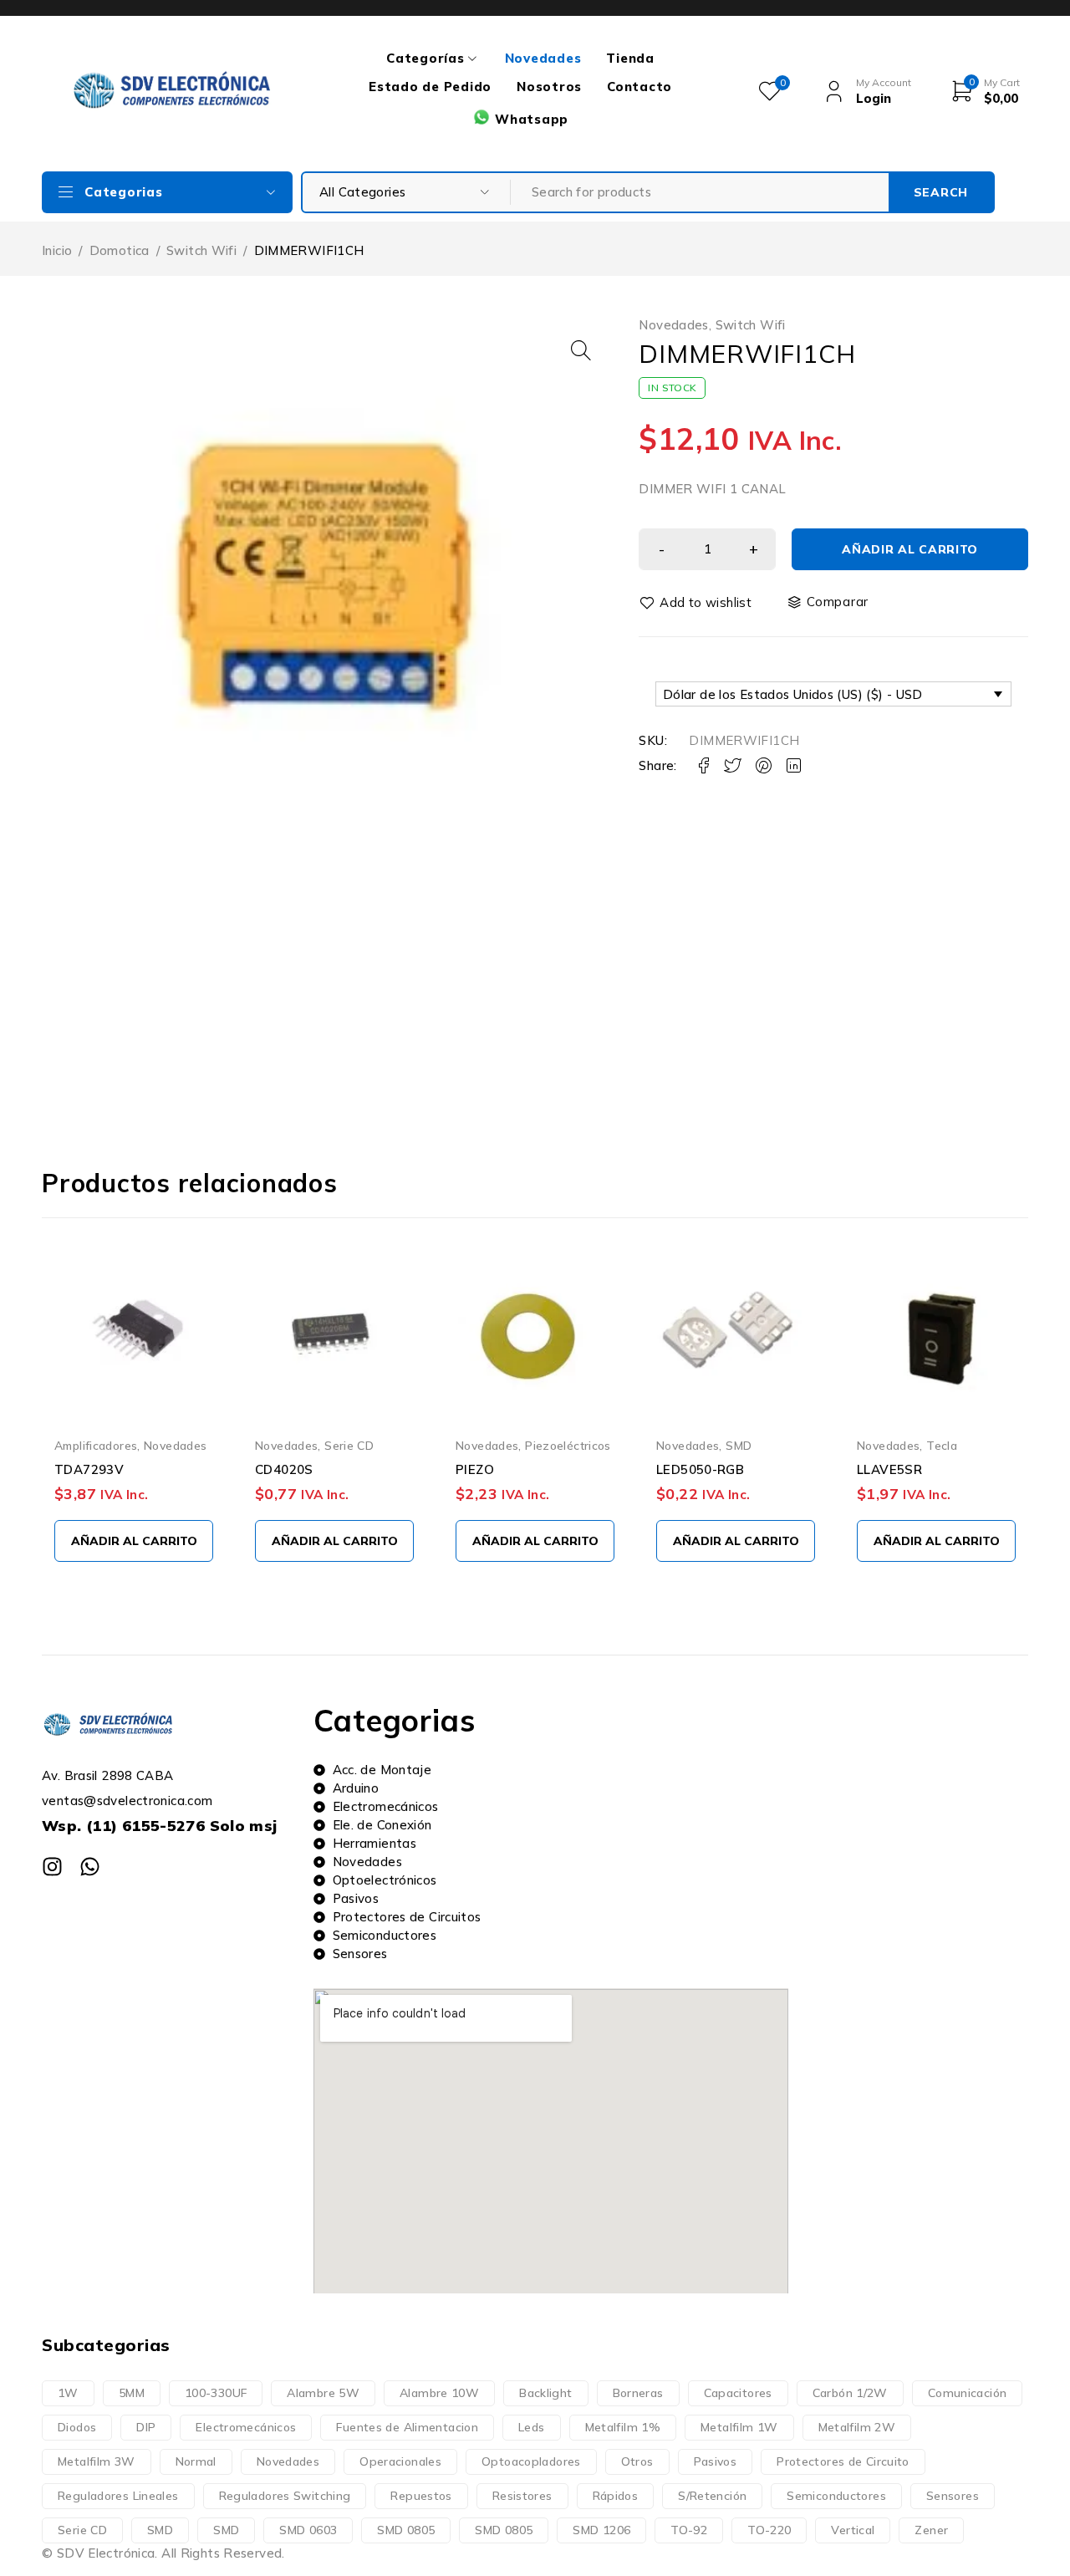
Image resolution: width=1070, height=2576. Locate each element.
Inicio (57, 250)
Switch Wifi (201, 250)
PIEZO (475, 1469)
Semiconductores (836, 2496)
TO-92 (689, 2530)
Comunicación (968, 2393)
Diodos (77, 2427)
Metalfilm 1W (739, 2427)
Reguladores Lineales (118, 2496)
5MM (132, 2393)
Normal (196, 2461)
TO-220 (769, 2530)
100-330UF (216, 2393)
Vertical (853, 2530)
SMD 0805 (406, 2530)
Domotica (120, 250)
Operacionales (400, 2461)
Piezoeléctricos (568, 1445)
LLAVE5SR (889, 1469)
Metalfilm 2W (857, 2427)
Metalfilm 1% (623, 2427)
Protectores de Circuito (843, 2461)
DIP (146, 2427)
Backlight (545, 2393)
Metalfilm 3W (97, 2461)
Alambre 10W (439, 2393)
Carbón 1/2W (850, 2393)
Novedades (673, 325)
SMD (739, 1445)
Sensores (953, 2496)
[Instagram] (52, 1867)
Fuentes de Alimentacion (407, 2427)
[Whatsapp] (90, 1867)
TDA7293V (89, 1469)
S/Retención (712, 2496)
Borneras (638, 2393)
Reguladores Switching (285, 2496)
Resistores (522, 2496)
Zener (931, 2530)
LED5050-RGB (700, 1469)
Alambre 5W (323, 2393)
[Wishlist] (696, 603)
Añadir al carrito (910, 549)
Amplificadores (96, 1445)
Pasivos (716, 2461)
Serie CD (349, 1445)
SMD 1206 (601, 2530)
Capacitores (738, 2393)
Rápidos (616, 2496)
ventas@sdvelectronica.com (127, 1801)
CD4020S (284, 1469)
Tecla (942, 1445)
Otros (637, 2461)
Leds (532, 2427)
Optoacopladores (531, 2461)
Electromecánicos (246, 2427)
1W (68, 2393)
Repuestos (421, 2496)
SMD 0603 (308, 2530)
